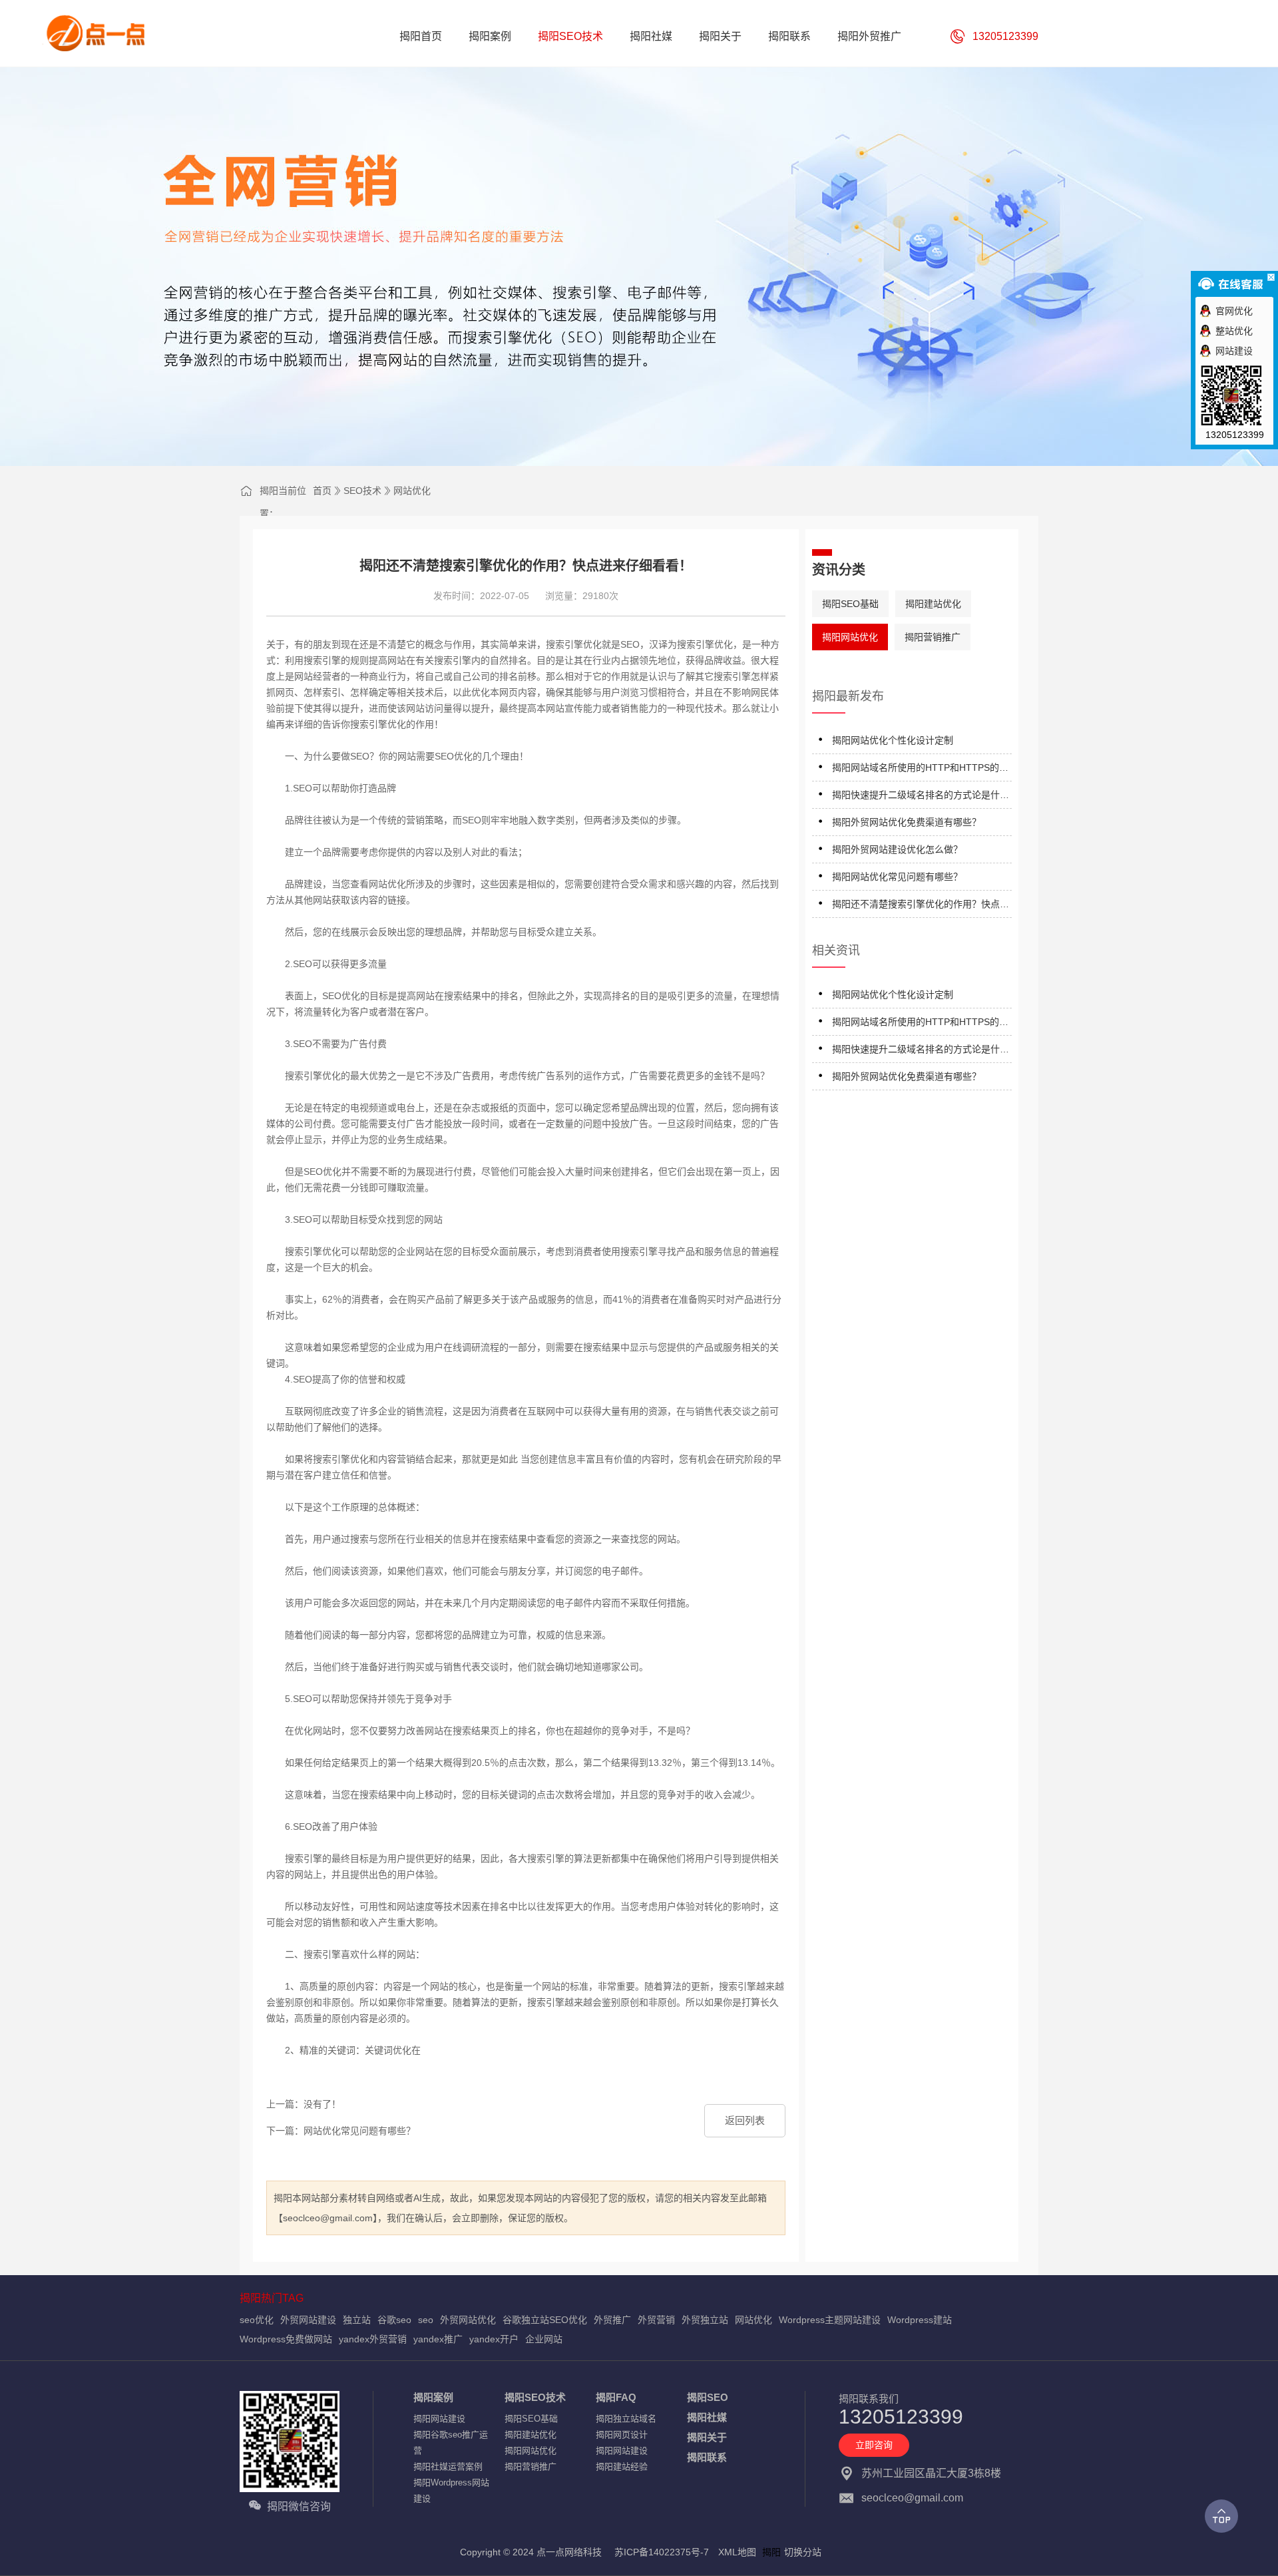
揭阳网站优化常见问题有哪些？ (897, 877)
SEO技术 (362, 491)
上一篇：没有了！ (304, 2104)
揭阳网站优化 (850, 637)
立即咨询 (874, 2445)
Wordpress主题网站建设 (830, 2320)
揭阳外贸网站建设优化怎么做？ (897, 849)
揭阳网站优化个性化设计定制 (893, 740)
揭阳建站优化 (933, 604)
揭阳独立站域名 (626, 2419)
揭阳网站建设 (439, 2419)
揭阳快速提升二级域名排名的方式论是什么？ (916, 797)
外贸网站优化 (468, 2320)
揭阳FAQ (616, 2397)
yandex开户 (494, 2339)
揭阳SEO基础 (850, 604)
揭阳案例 (433, 2397)
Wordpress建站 (920, 2320)
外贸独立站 (705, 2320)
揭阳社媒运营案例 (448, 2467)
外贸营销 (656, 2320)
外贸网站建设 (308, 2320)
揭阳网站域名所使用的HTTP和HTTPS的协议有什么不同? (920, 770)
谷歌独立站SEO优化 (545, 2320)
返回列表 (745, 2120)
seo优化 (257, 2320)
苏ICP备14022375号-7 (662, 2552)
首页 (322, 491)
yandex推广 (438, 2339)
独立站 (357, 2320)
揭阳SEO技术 (535, 2397)
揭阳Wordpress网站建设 (451, 2490)
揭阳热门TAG (272, 2298)
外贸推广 (612, 2320)
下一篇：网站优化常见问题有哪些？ (341, 2131)
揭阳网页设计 (622, 2435)
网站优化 (412, 491)
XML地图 (737, 2552)
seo (426, 2320)
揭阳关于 (707, 2437)
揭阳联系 (707, 2457)
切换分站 (803, 2552)
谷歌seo (394, 2320)
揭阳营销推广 (933, 637)
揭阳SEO (708, 2397)
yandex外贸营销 (373, 2339)
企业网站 (544, 2339)
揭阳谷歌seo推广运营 (451, 2443)
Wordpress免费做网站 (286, 2339)
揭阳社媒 (707, 2417)
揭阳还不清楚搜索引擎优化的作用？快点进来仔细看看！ (921, 906)
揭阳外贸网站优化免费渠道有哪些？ (907, 822)
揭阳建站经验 (622, 2467)
